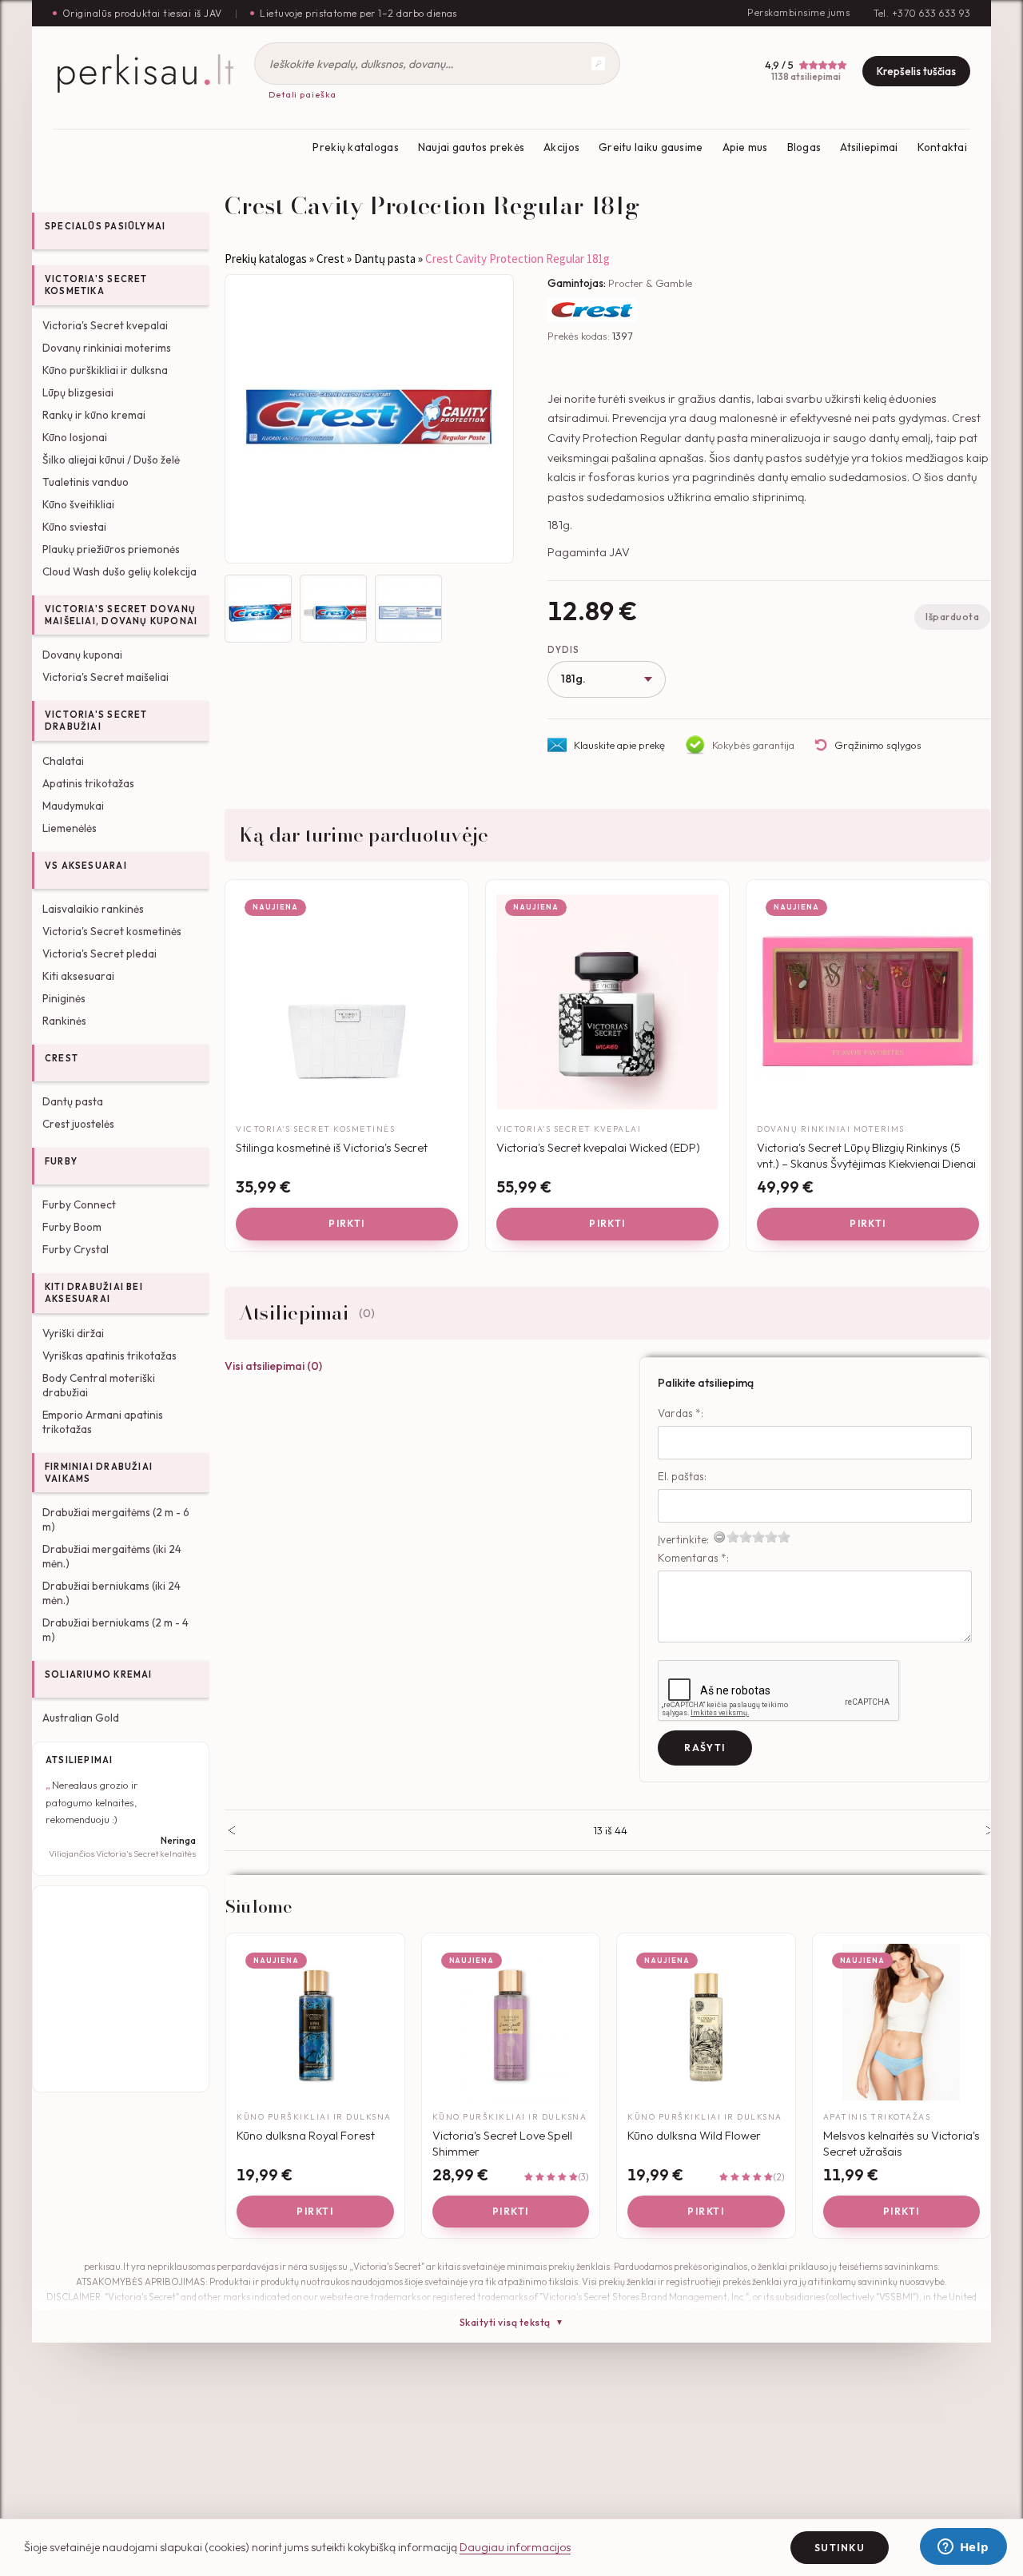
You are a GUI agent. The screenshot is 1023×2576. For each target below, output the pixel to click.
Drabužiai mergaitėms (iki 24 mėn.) (112, 1556)
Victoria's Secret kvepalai (105, 325)
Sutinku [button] (840, 2548)
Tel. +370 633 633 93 (922, 13)
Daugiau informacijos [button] (515, 2547)
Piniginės (64, 998)
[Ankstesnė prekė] (231, 1830)
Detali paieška (303, 94)
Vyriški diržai (73, 1333)
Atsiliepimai (869, 147)
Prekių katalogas (355, 147)
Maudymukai (73, 806)
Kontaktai (942, 147)
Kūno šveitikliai (78, 504)
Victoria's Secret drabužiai (96, 721)
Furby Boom (72, 1227)
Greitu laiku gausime (651, 147)
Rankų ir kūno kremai (94, 415)
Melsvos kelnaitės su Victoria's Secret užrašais (902, 2143)
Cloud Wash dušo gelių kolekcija (119, 571)
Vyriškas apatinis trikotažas (109, 1356)
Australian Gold (81, 1718)
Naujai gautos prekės (471, 147)
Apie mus (745, 147)
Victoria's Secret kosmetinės (112, 931)
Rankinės (64, 1021)
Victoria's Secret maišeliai (105, 677)
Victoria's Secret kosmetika (96, 285)
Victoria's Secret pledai (100, 954)
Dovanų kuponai (82, 655)
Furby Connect (79, 1204)
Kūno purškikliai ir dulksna (105, 370)
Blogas (804, 147)
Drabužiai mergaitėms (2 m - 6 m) (116, 1519)
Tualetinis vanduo (86, 482)
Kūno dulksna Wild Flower (694, 2135)
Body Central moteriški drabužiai (99, 1385)
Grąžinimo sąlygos (878, 745)
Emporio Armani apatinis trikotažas (103, 1422)
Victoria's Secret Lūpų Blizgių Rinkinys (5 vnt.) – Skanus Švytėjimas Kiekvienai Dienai (866, 1155)
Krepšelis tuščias (916, 71)
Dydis (563, 650)
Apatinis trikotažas (88, 783)
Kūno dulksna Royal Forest (306, 2135)
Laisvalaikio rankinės (93, 909)
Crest (62, 1058)
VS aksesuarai (86, 866)
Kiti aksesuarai (78, 976)
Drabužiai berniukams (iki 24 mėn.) (111, 1593)
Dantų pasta (73, 1101)
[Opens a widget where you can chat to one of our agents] (963, 2548)
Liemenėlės (70, 828)
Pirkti (347, 1223)
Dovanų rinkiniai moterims (107, 348)
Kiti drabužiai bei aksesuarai (94, 1293)
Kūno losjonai (75, 437)
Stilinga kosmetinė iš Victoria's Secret (332, 1147)
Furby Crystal (76, 1249)
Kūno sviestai (74, 527)
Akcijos (561, 147)
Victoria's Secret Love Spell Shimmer (502, 2143)
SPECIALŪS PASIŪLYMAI (105, 226)
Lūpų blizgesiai (78, 392)
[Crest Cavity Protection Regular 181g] (369, 419)
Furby (61, 1161)
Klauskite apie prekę (619, 745)
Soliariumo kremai (99, 1674)
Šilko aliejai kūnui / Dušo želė (111, 460)
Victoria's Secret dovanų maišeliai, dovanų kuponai (121, 615)
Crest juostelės (78, 1124)
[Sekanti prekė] (990, 1830)
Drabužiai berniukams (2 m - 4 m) (115, 1630)
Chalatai (63, 761)
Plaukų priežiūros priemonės (111, 549)
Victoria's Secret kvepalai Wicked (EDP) (598, 1147)
